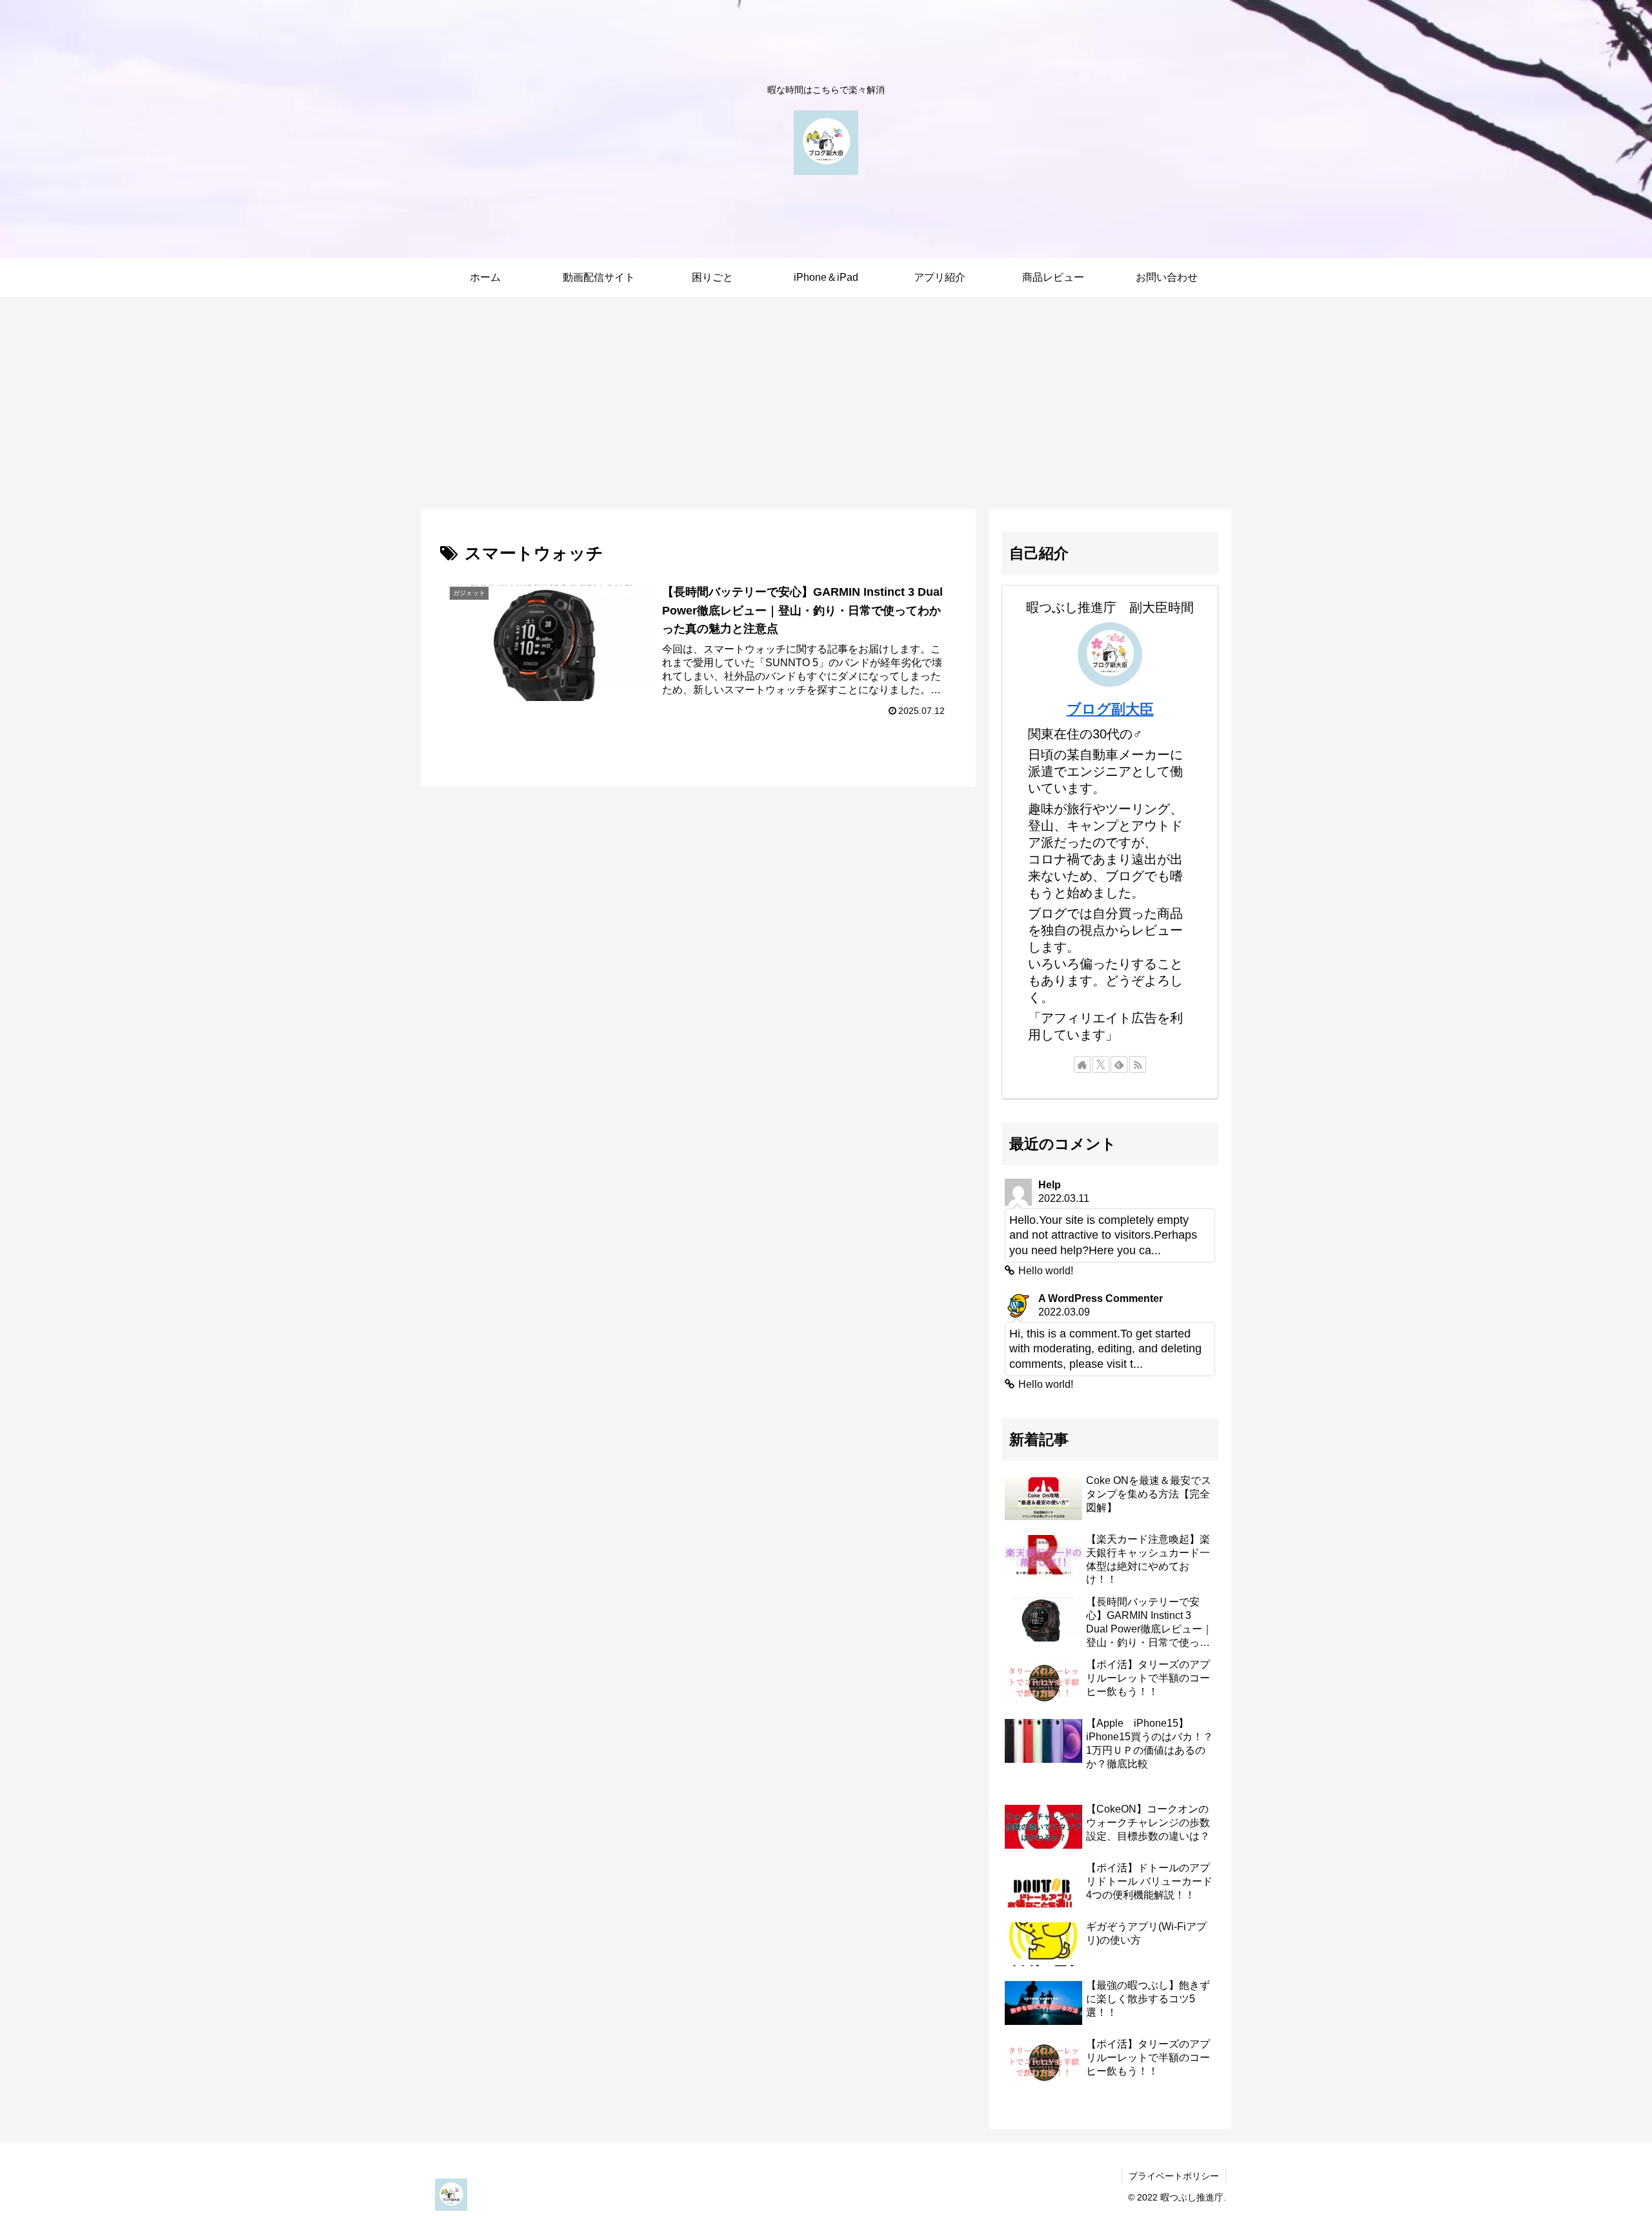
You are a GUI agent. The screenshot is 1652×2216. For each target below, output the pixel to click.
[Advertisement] (826, 403)
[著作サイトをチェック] (1082, 1064)
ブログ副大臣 (1110, 709)
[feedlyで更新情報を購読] (1119, 1064)
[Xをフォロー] (1101, 1064)
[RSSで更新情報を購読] (1138, 1064)
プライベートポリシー (1174, 2176)
